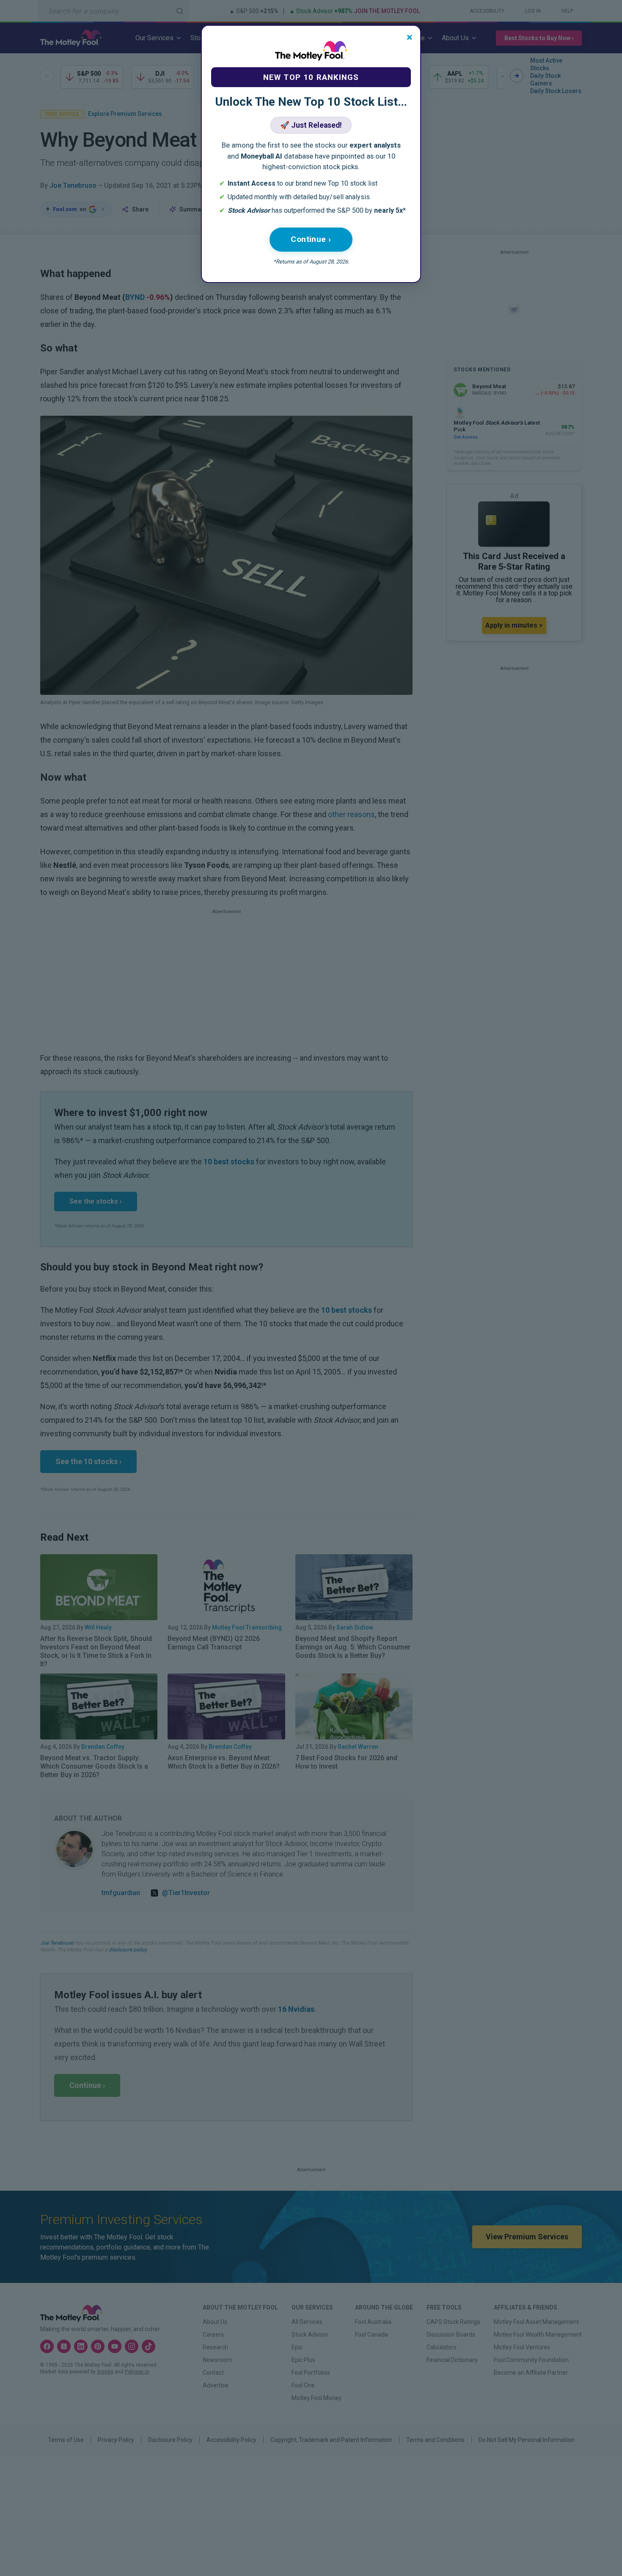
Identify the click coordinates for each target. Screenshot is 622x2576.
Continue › (311, 239)
